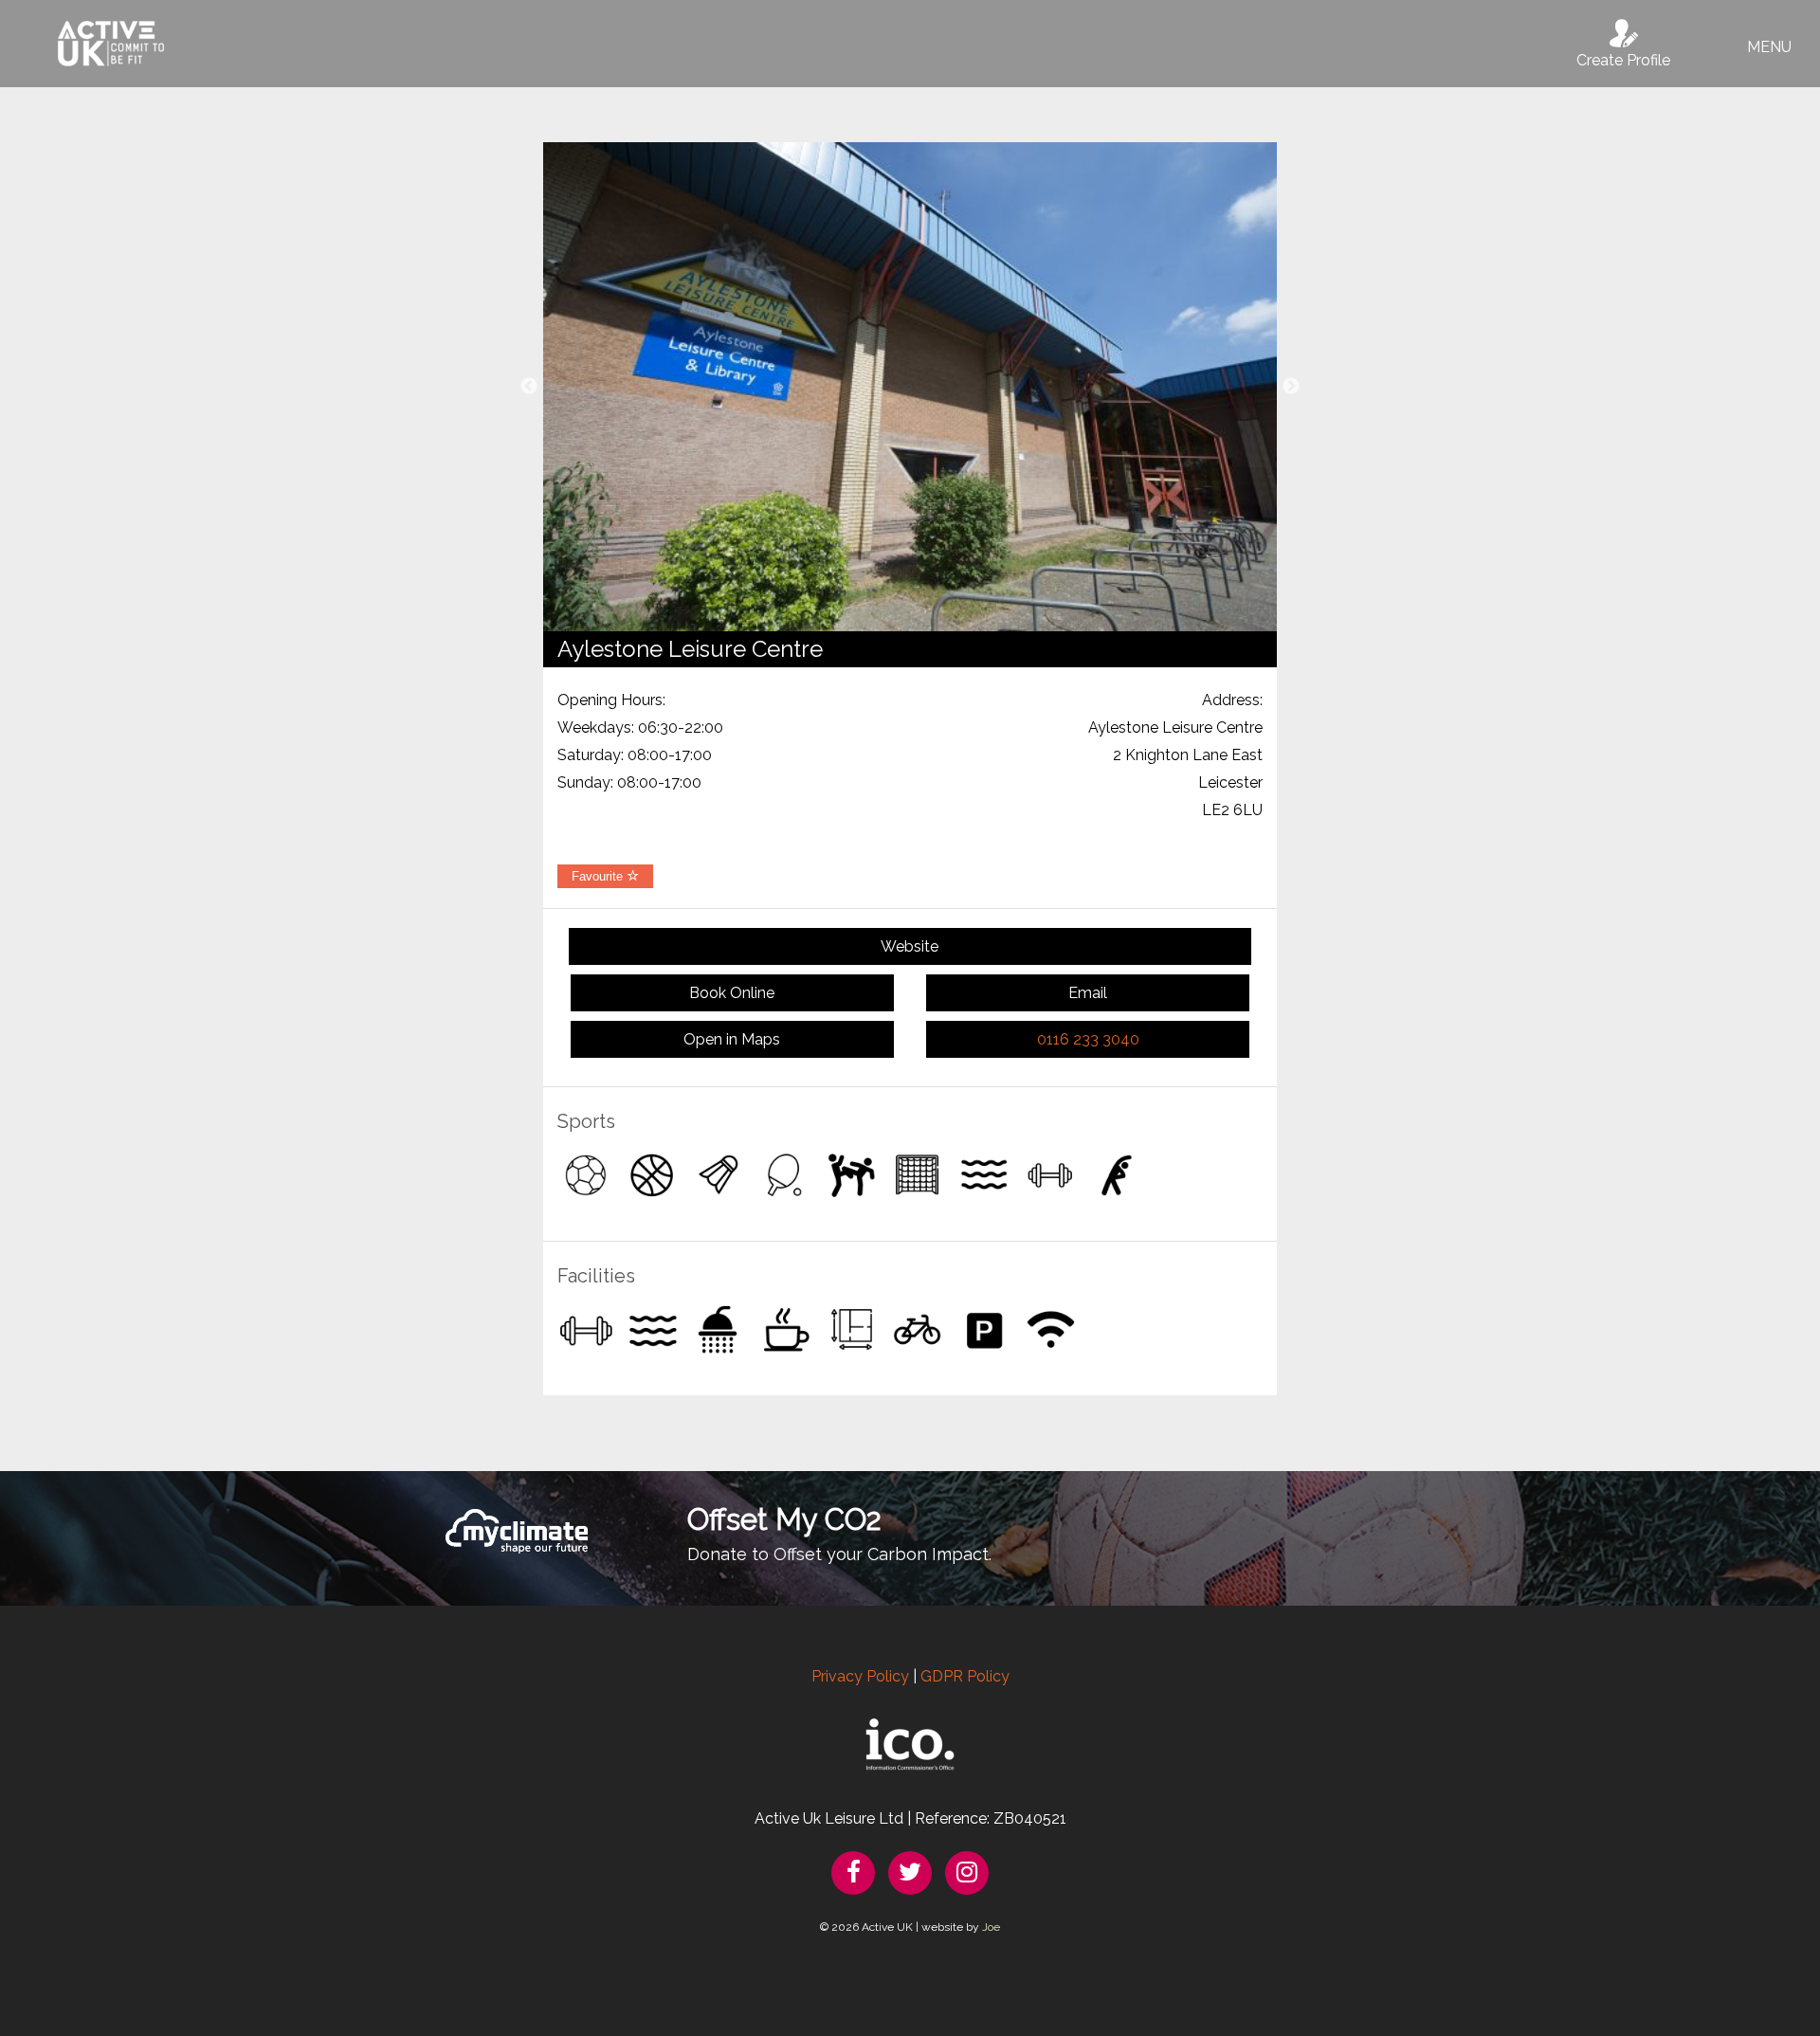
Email (1088, 993)
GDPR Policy (965, 1676)
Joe (991, 1927)
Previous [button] (529, 387)
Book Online (732, 993)
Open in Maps (732, 1039)
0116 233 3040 (1088, 1039)
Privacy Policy (860, 1676)
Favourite (599, 876)
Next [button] (1291, 387)
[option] (910, 387)
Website (910, 946)
